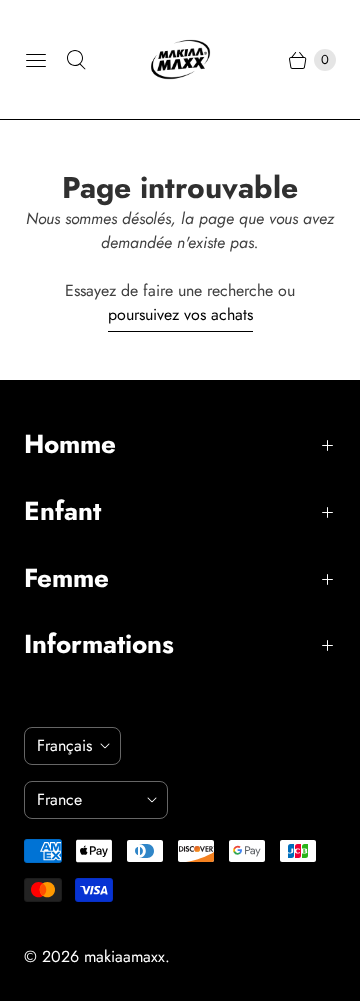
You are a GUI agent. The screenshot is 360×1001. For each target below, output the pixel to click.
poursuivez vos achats (180, 314)
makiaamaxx (124, 956)
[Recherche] (76, 60)
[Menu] (36, 60)
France (88, 799)
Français (64, 745)
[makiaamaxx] (180, 59)
